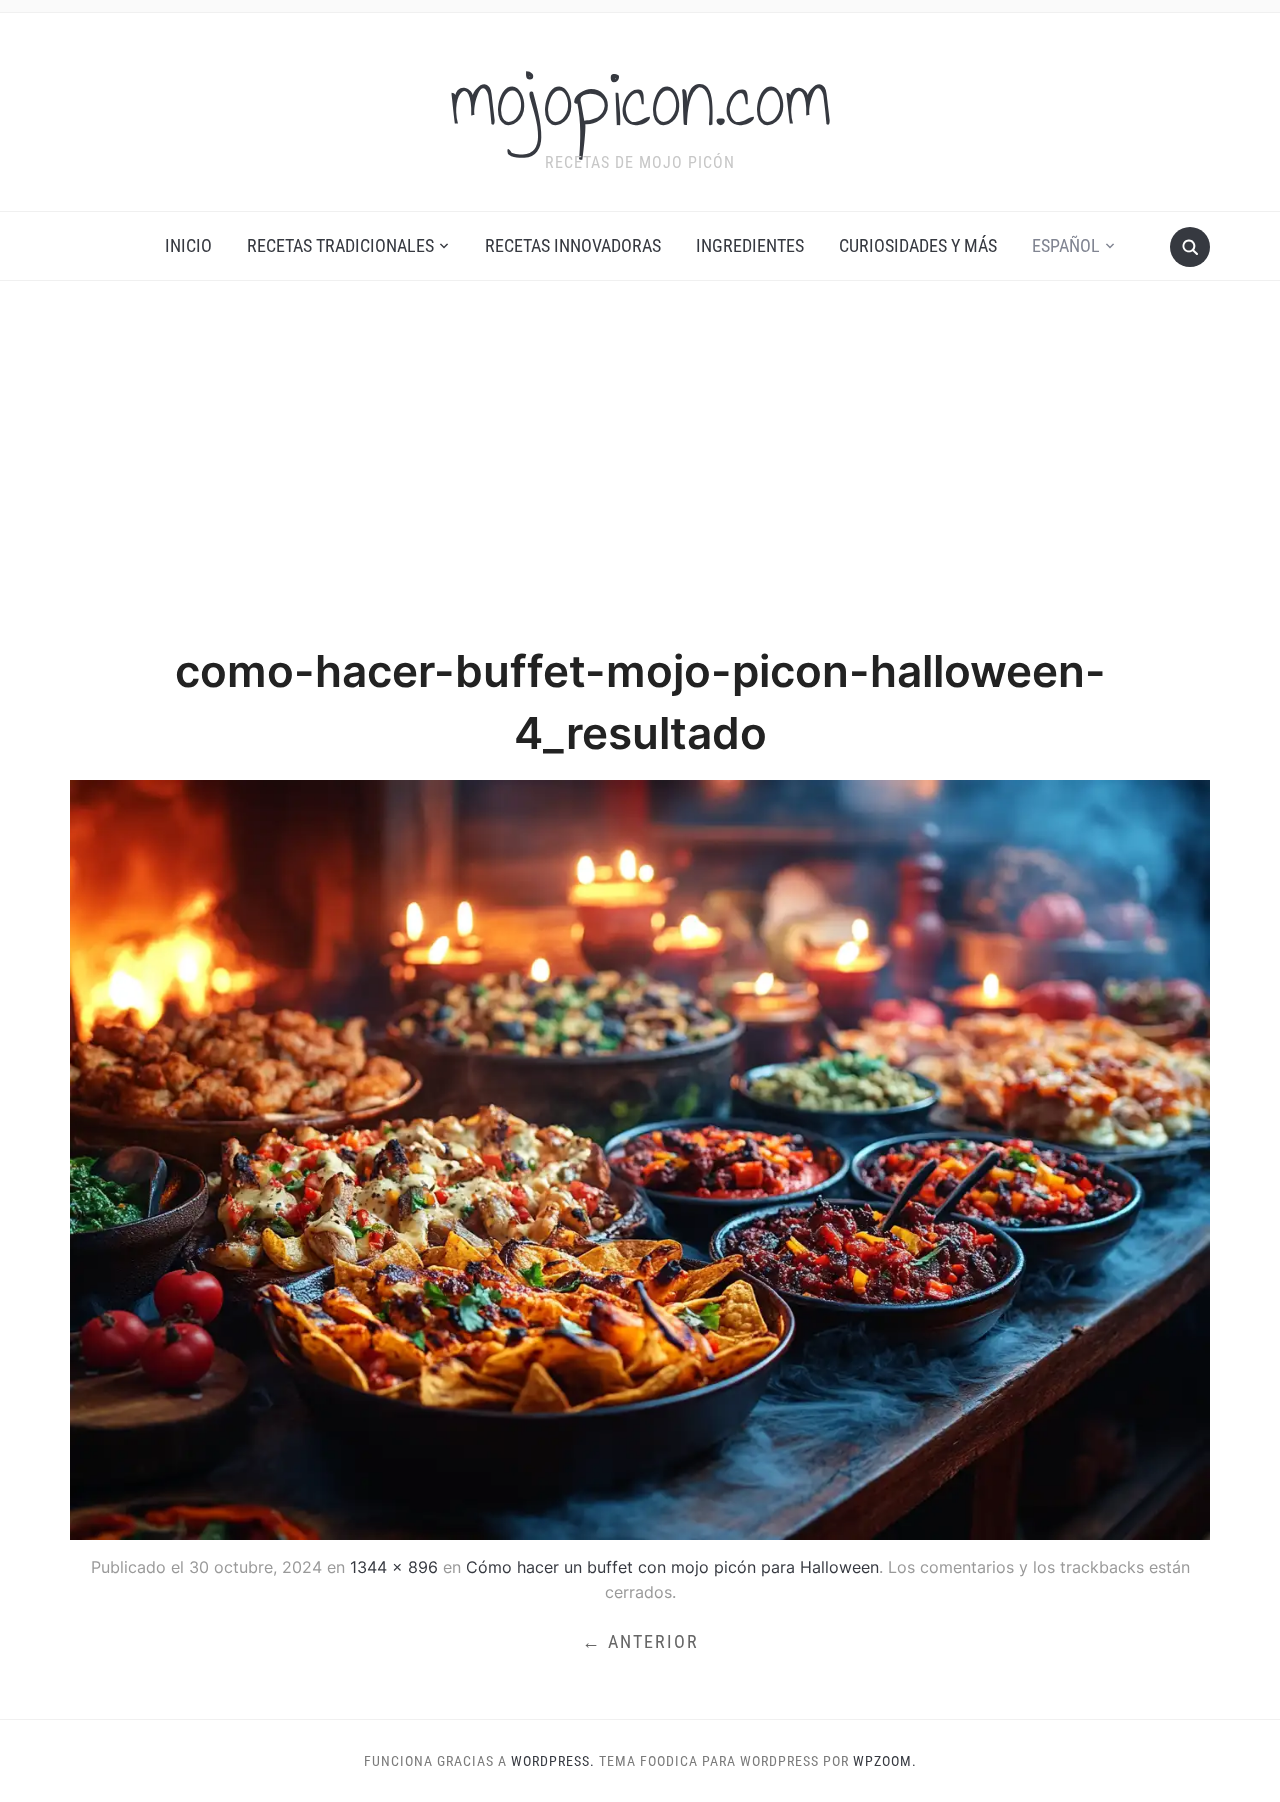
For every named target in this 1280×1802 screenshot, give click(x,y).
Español (1066, 245)
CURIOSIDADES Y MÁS (918, 245)
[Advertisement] (640, 461)
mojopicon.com (640, 99)
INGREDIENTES (750, 245)
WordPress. (553, 1761)
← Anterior (640, 1641)
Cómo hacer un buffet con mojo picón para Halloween (672, 1567)
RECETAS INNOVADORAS (573, 245)
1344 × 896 (394, 1567)
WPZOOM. (885, 1761)
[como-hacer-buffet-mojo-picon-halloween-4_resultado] (640, 1158)
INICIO (188, 245)
